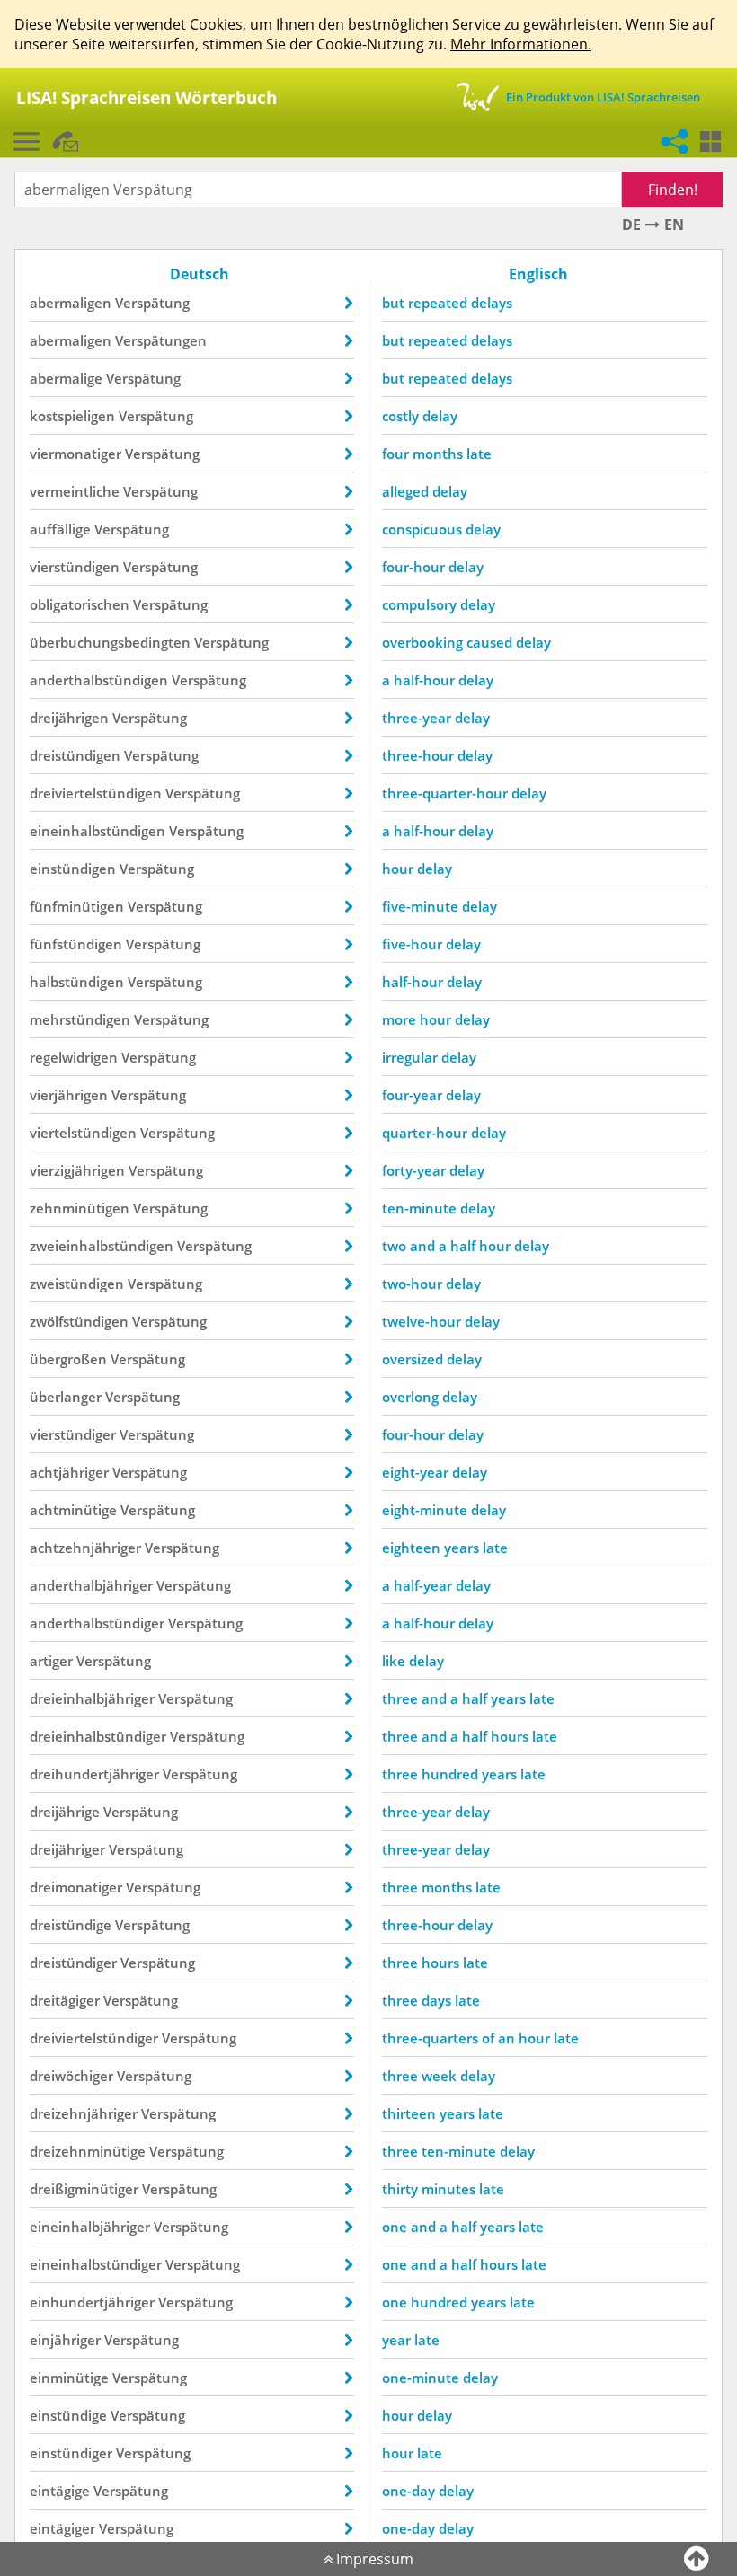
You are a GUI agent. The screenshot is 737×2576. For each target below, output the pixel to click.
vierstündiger (73, 1434)
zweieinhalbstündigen (102, 1246)
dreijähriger (67, 1849)
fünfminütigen (77, 906)
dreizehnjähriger (84, 2113)
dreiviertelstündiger (94, 2038)
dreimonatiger (76, 1887)
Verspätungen (161, 340)
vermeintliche (75, 491)
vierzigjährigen (77, 1170)
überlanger (66, 1397)
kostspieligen (72, 416)
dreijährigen (69, 718)
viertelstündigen (83, 1133)
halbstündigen (77, 982)
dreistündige (71, 1925)
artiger (51, 1661)
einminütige (69, 2378)
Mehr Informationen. (521, 44)
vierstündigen (75, 567)
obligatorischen (80, 604)
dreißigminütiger (84, 2189)
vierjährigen (69, 1095)
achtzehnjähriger (85, 1548)
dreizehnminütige (88, 2151)
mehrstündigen (80, 1019)
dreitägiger (65, 2000)
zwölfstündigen (79, 1321)
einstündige (68, 2415)
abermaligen (71, 303)
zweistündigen (77, 1284)
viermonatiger (75, 454)
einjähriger (65, 2340)
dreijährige (65, 1812)
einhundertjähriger (92, 2302)
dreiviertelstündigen (96, 793)
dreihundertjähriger (94, 1774)
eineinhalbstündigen (98, 831)
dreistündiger (73, 1963)
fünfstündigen (76, 944)
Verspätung (152, 303)
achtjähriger (69, 1472)
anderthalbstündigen (99, 680)
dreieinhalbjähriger (92, 1698)
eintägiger (62, 2528)
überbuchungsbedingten (110, 642)
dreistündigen (75, 755)
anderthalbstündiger (97, 1623)
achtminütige (73, 1510)
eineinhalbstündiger (96, 2264)
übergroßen (68, 1359)
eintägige (60, 2491)
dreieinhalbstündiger (98, 1736)
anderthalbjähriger (91, 1585)
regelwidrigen (74, 1057)
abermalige (66, 378)
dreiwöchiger (71, 2076)
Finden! (673, 190)
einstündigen (73, 869)
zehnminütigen (80, 1208)
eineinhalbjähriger (90, 2227)
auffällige (60, 529)
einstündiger (71, 2453)
